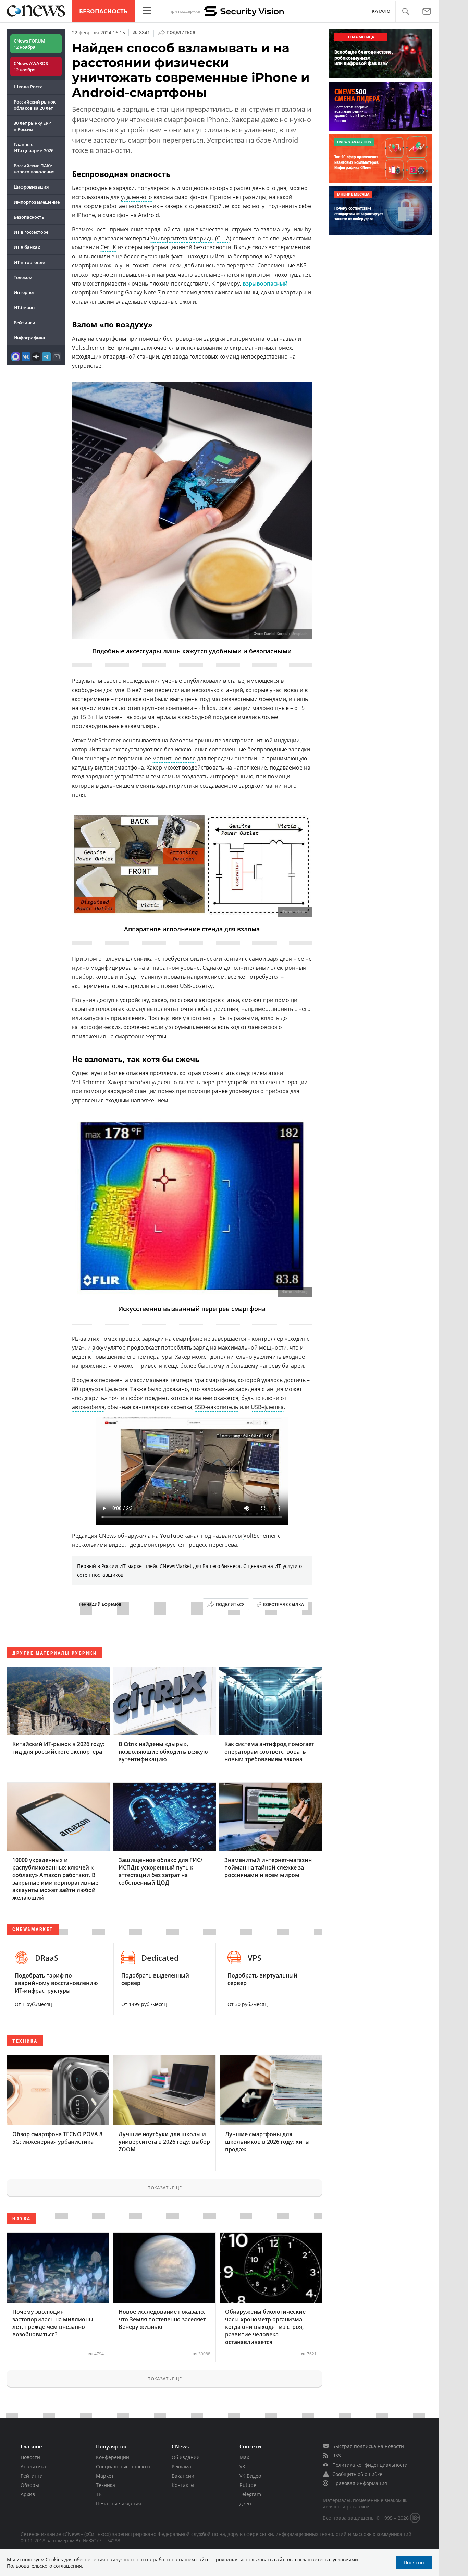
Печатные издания (119, 2504)
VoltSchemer (105, 740)
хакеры (174, 206)
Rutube (248, 2485)
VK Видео (250, 2476)
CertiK (108, 247)
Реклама (181, 2466)
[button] (405, 11)
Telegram (250, 2494)
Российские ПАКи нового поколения (34, 169)
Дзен (245, 2504)
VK (242, 2466)
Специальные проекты (123, 2466)
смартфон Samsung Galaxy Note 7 (116, 292)
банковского (265, 1027)
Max (244, 2457)
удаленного (137, 197)
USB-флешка (267, 1407)
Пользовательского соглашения (44, 2566)
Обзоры (30, 2485)
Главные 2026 (34, 147)
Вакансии (183, 2476)
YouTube (171, 1536)
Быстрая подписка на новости (368, 2446)
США (223, 238)
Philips (207, 708)
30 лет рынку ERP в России (32, 126)
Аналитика (33, 2466)
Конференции (113, 2457)
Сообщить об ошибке (357, 2474)
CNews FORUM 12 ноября (29, 44)
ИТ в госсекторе (31, 232)
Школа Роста (28, 87)
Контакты (183, 2485)
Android (149, 215)
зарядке (285, 256)
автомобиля (88, 1407)
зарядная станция (259, 1389)
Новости (30, 2457)
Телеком (23, 277)
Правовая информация (360, 2483)
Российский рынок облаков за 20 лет (35, 105)
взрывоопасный (265, 283)
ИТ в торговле (29, 262)
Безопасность (103, 11)
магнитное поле (174, 758)
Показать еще (164, 2188)
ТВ (99, 2494)
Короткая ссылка (284, 1604)
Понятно (414, 2562)
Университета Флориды (182, 238)
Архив (28, 2494)
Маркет (105, 2476)
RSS (337, 2456)
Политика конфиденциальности (370, 2465)
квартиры (293, 292)
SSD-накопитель (217, 1407)
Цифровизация (31, 187)
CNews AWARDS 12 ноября (31, 66)
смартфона (129, 767)
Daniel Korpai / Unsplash (286, 634)
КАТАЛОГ (382, 11)
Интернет (24, 292)
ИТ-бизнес (25, 307)
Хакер (154, 767)
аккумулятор (109, 1347)
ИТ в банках (27, 247)
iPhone (86, 215)
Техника (106, 2485)
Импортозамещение (37, 202)
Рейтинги (24, 323)
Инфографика (29, 338)
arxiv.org (300, 912)
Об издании (186, 2457)
